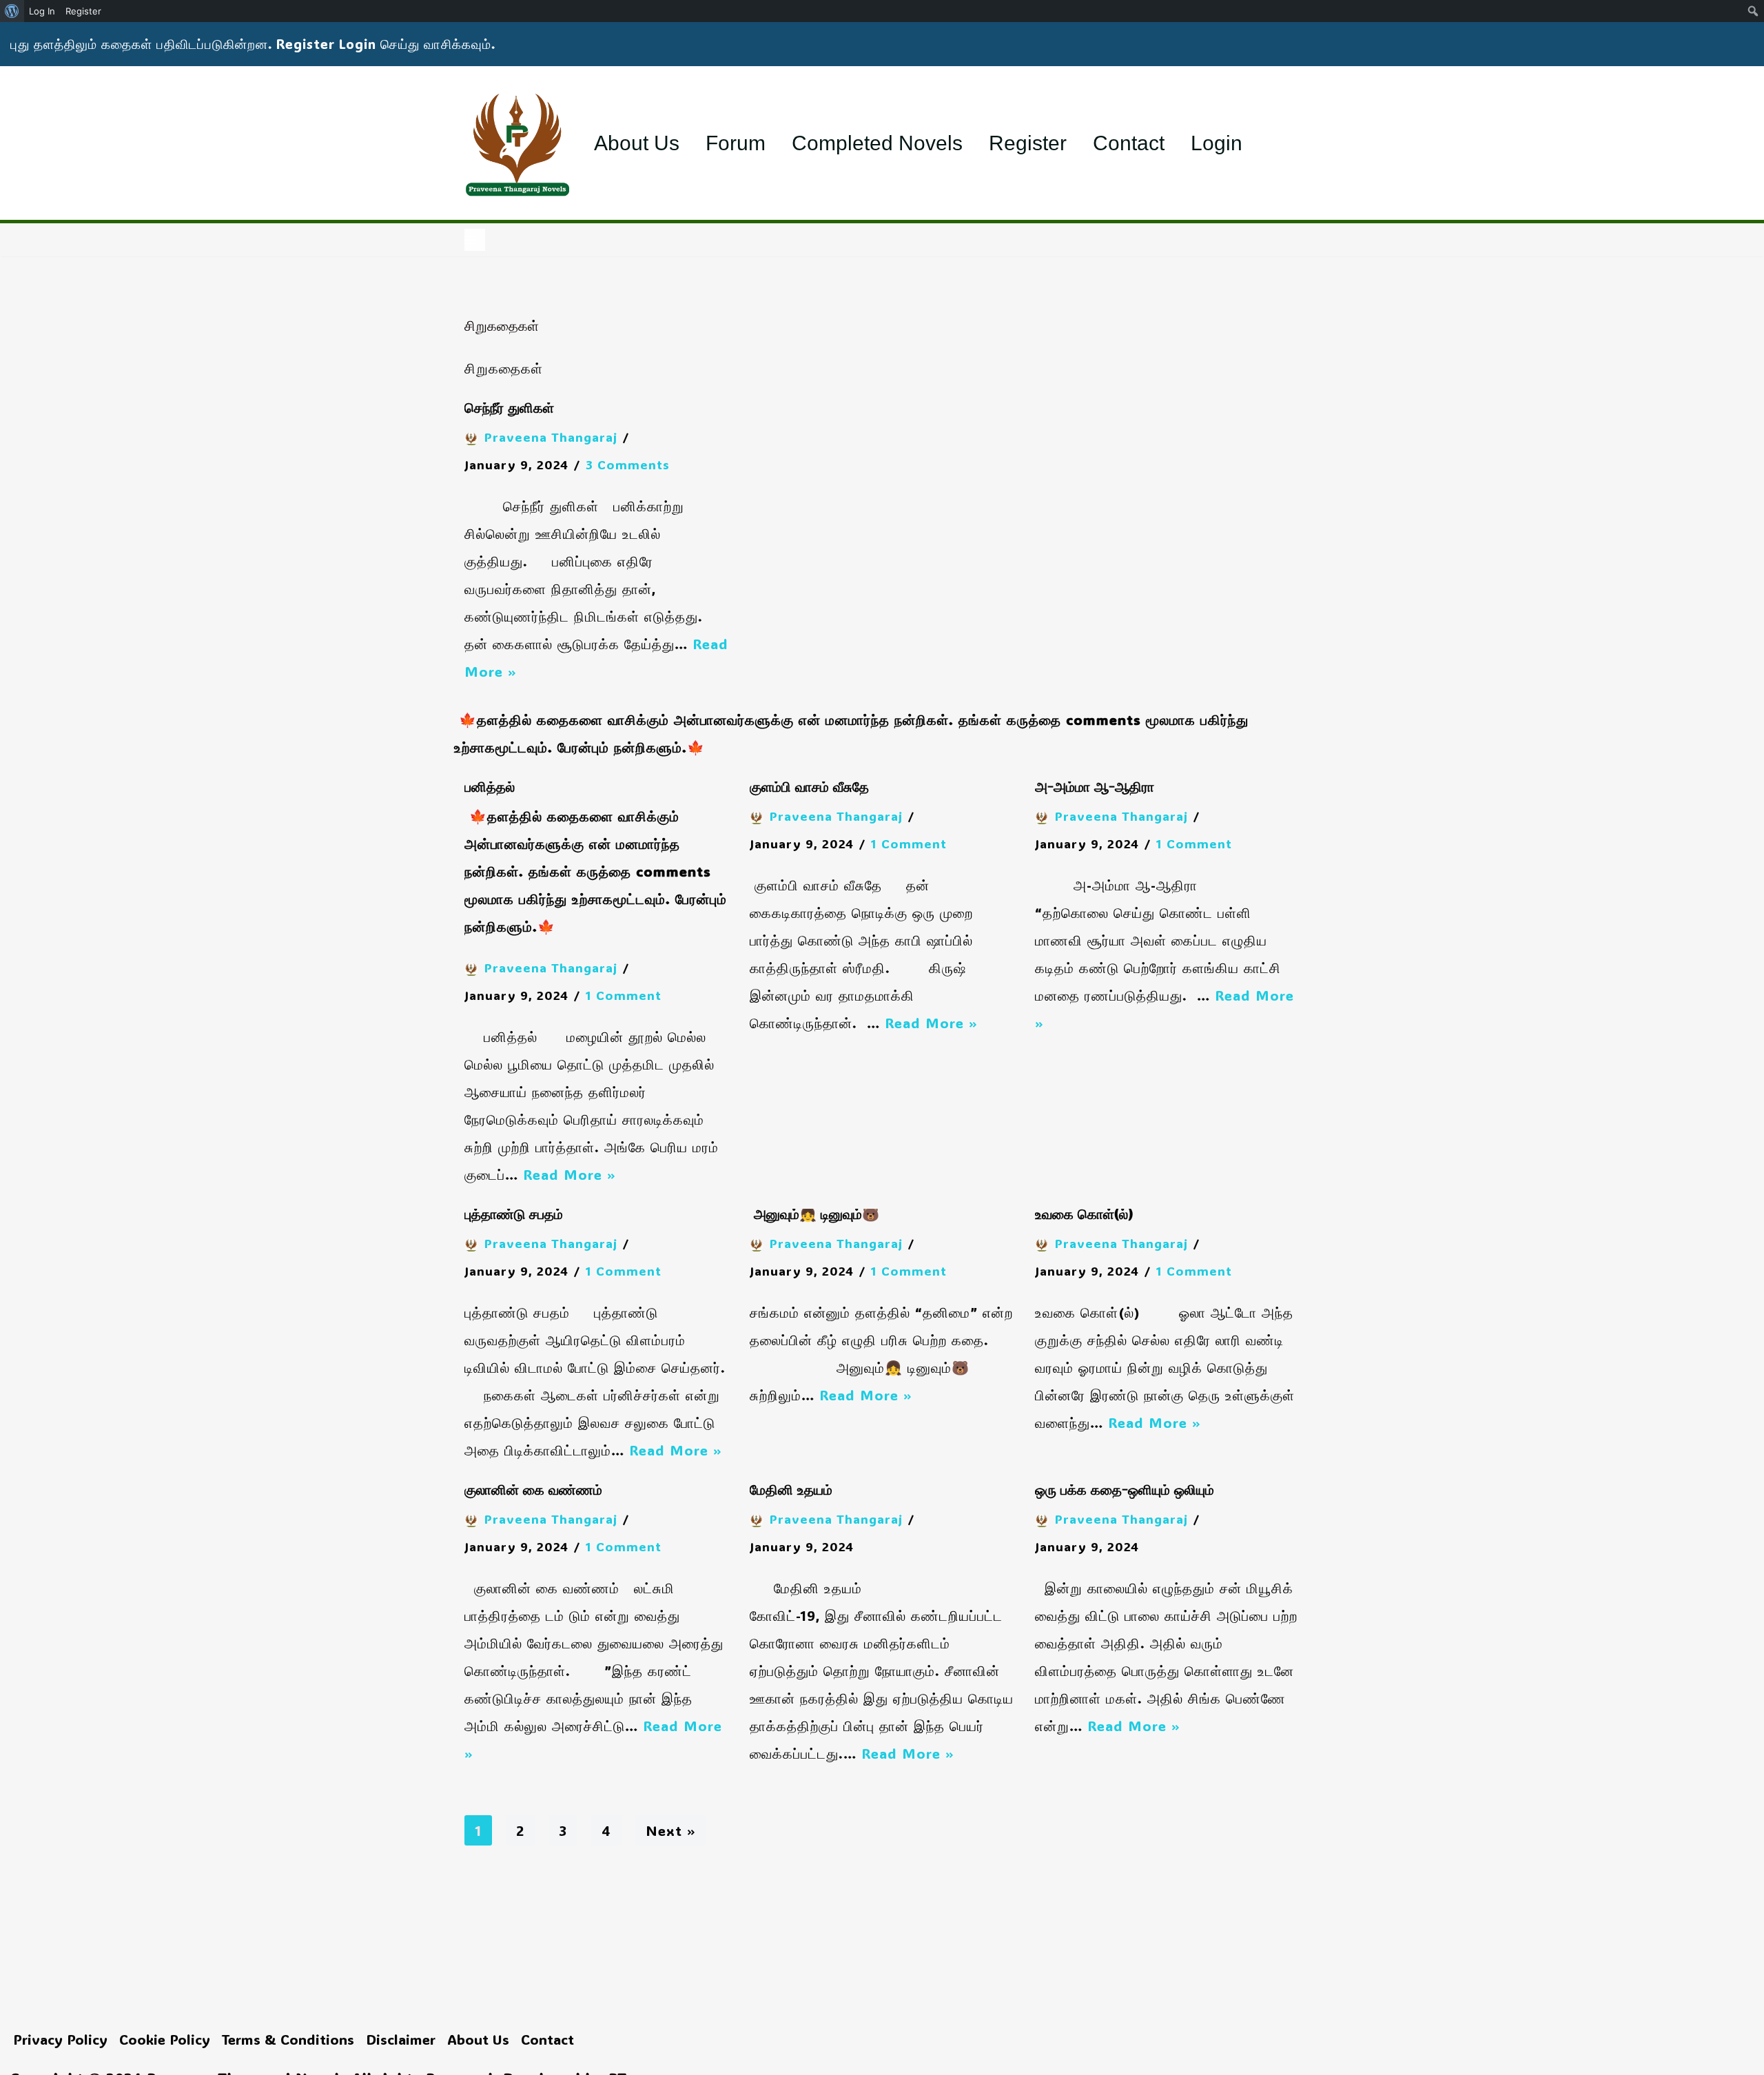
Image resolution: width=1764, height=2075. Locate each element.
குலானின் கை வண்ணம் (533, 1491)
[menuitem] (12, 11)
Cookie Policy (165, 2039)
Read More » (570, 1174)
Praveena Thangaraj (551, 437)
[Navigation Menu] (475, 240)
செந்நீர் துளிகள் (509, 409)
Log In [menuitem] (42, 11)
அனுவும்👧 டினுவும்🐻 (814, 1215)
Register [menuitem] (83, 11)
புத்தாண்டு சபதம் (514, 1215)
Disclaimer (401, 2039)
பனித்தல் (490, 788)
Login (1217, 143)
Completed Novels (877, 143)
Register (1028, 143)
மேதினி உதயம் (793, 1491)
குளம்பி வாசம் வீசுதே (809, 788)
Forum (736, 143)
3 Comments (628, 464)
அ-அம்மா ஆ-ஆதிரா (1095, 788)
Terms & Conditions (288, 2039)
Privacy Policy (60, 2039)
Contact (1129, 143)
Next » (671, 1830)
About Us (637, 143)
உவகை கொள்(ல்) (1084, 1215)
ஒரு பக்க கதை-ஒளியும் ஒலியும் (1125, 1491)
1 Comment (624, 995)
